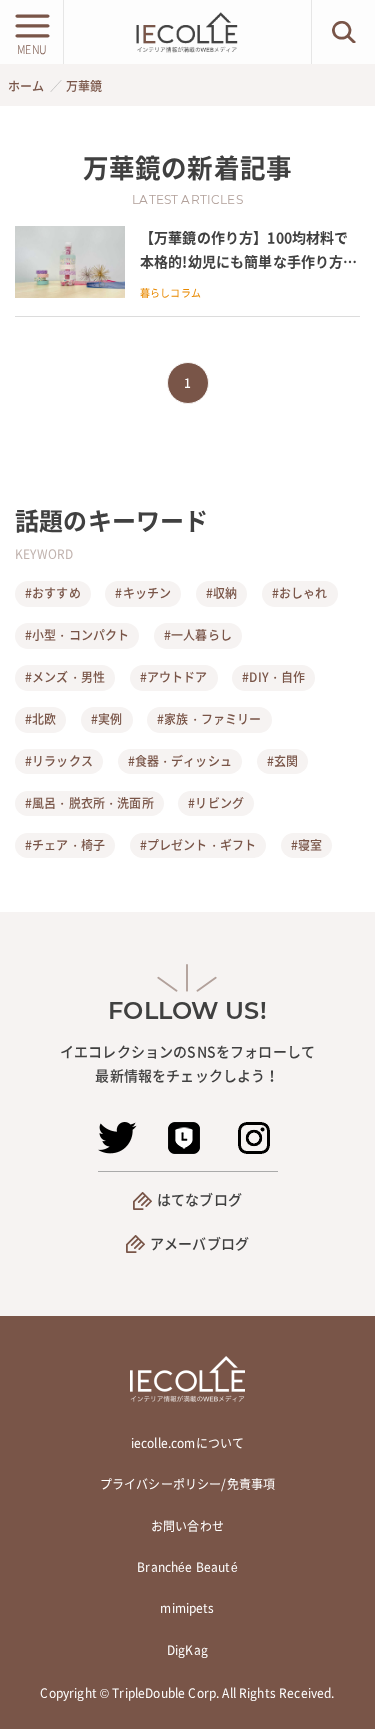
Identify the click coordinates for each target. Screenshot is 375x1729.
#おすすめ (53, 593)
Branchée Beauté (187, 1567)
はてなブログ (199, 1199)
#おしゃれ (300, 593)
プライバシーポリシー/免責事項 (187, 1484)
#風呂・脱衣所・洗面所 (89, 803)
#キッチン (143, 593)
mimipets (187, 1608)
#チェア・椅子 (65, 845)
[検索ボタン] (343, 32)
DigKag (187, 1650)
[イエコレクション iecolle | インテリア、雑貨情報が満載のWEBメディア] (187, 32)
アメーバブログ (199, 1243)
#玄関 (282, 761)
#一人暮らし (198, 635)
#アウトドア (174, 677)
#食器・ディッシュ (180, 761)
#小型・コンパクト (77, 635)
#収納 (221, 593)
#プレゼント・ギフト (198, 845)
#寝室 (306, 845)
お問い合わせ (187, 1526)
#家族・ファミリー (209, 719)
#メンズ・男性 (65, 677)
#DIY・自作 (273, 677)
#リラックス (59, 761)
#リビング (216, 803)
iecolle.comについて (187, 1443)
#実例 (106, 719)
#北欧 (40, 719)
